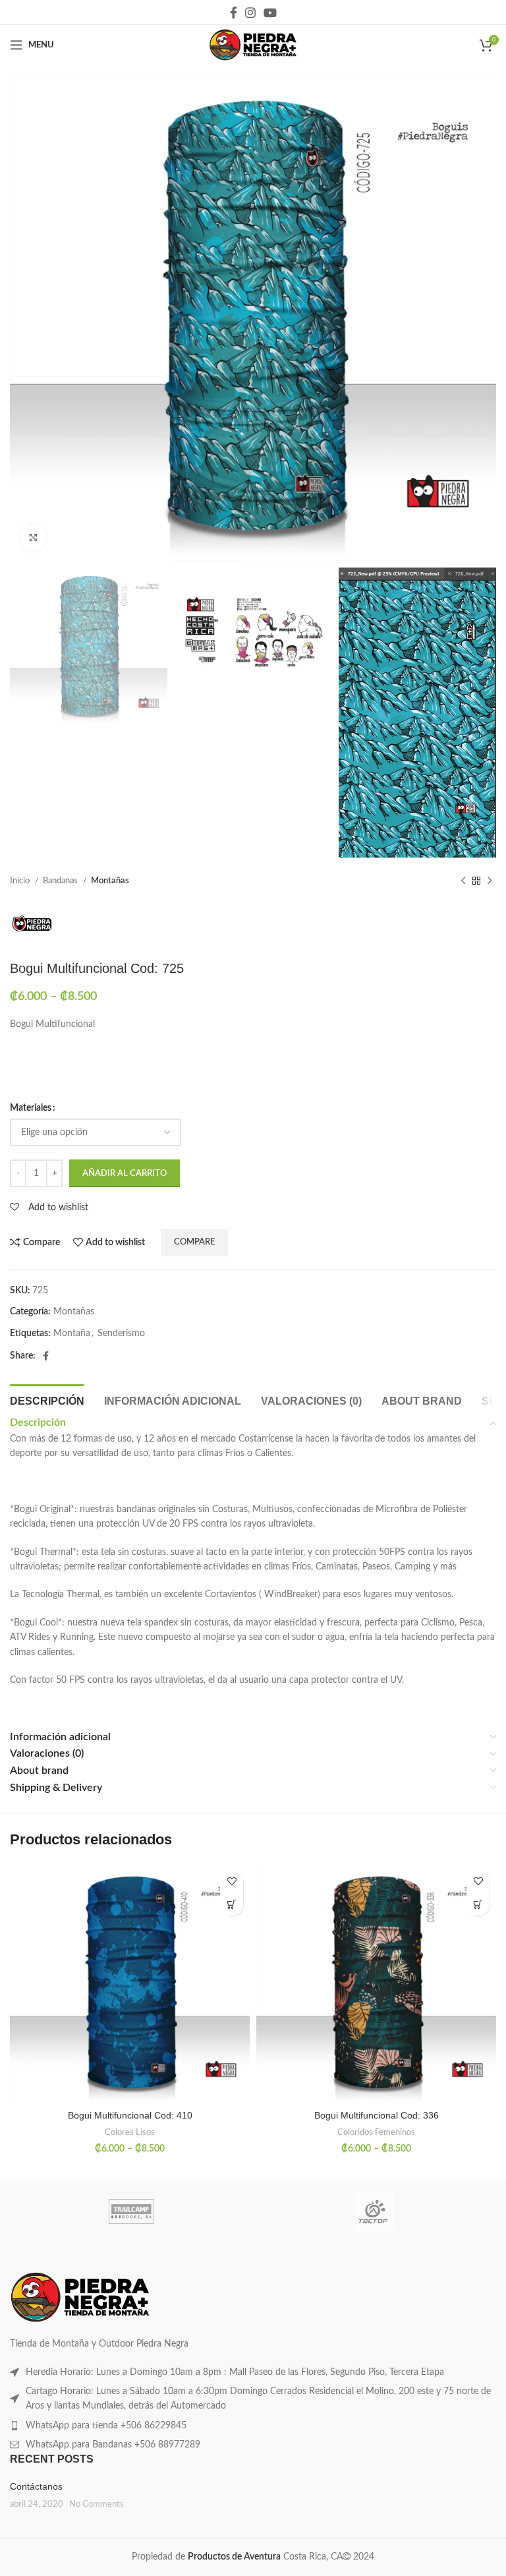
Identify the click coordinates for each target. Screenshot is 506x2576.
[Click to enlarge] (33, 538)
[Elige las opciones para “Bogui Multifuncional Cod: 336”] (478, 1905)
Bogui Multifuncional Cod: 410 (130, 2115)
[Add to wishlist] (232, 1882)
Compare (194, 1242)
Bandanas (61, 881)
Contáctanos (36, 2486)
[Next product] (490, 881)
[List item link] (253, 2372)
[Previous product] (463, 881)
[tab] (47, 1399)
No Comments (97, 2504)
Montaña (72, 1333)
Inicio (21, 881)
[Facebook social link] (234, 13)
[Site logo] (253, 45)
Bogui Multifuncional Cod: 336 (377, 2115)
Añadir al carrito (125, 1174)
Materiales (31, 1108)
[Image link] (80, 2297)
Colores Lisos (130, 2132)
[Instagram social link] (250, 13)
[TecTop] (375, 2211)
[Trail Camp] (131, 2211)
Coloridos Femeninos (376, 2132)
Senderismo (121, 1333)
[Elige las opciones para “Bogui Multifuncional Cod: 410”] (232, 1905)
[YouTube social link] (270, 13)
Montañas (110, 881)
